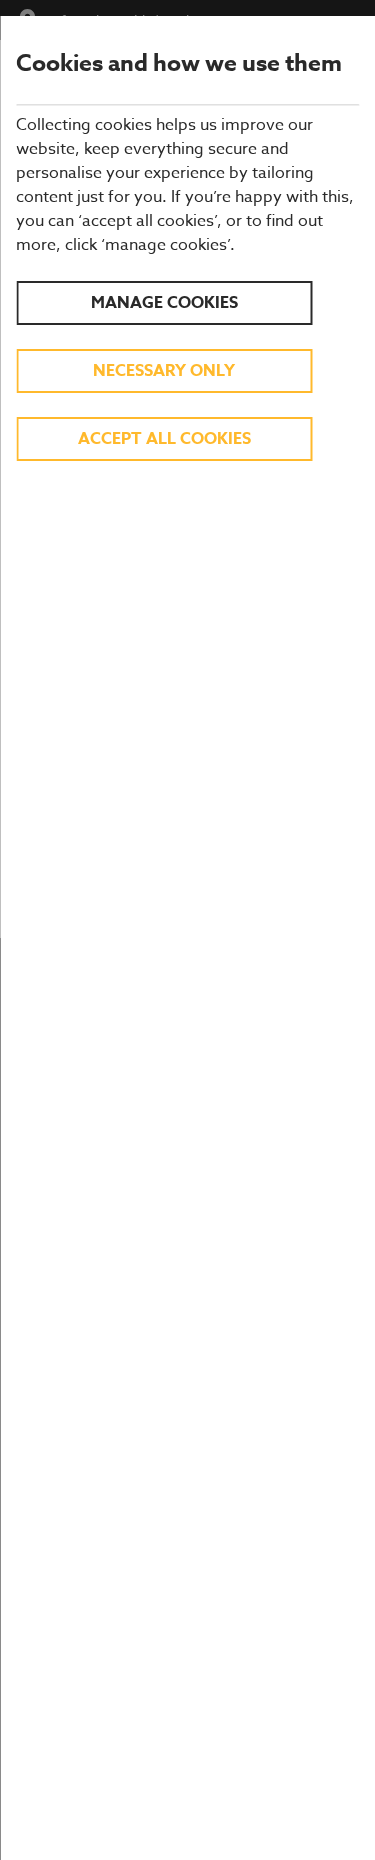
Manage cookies (164, 303)
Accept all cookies (164, 439)
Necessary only (164, 371)
